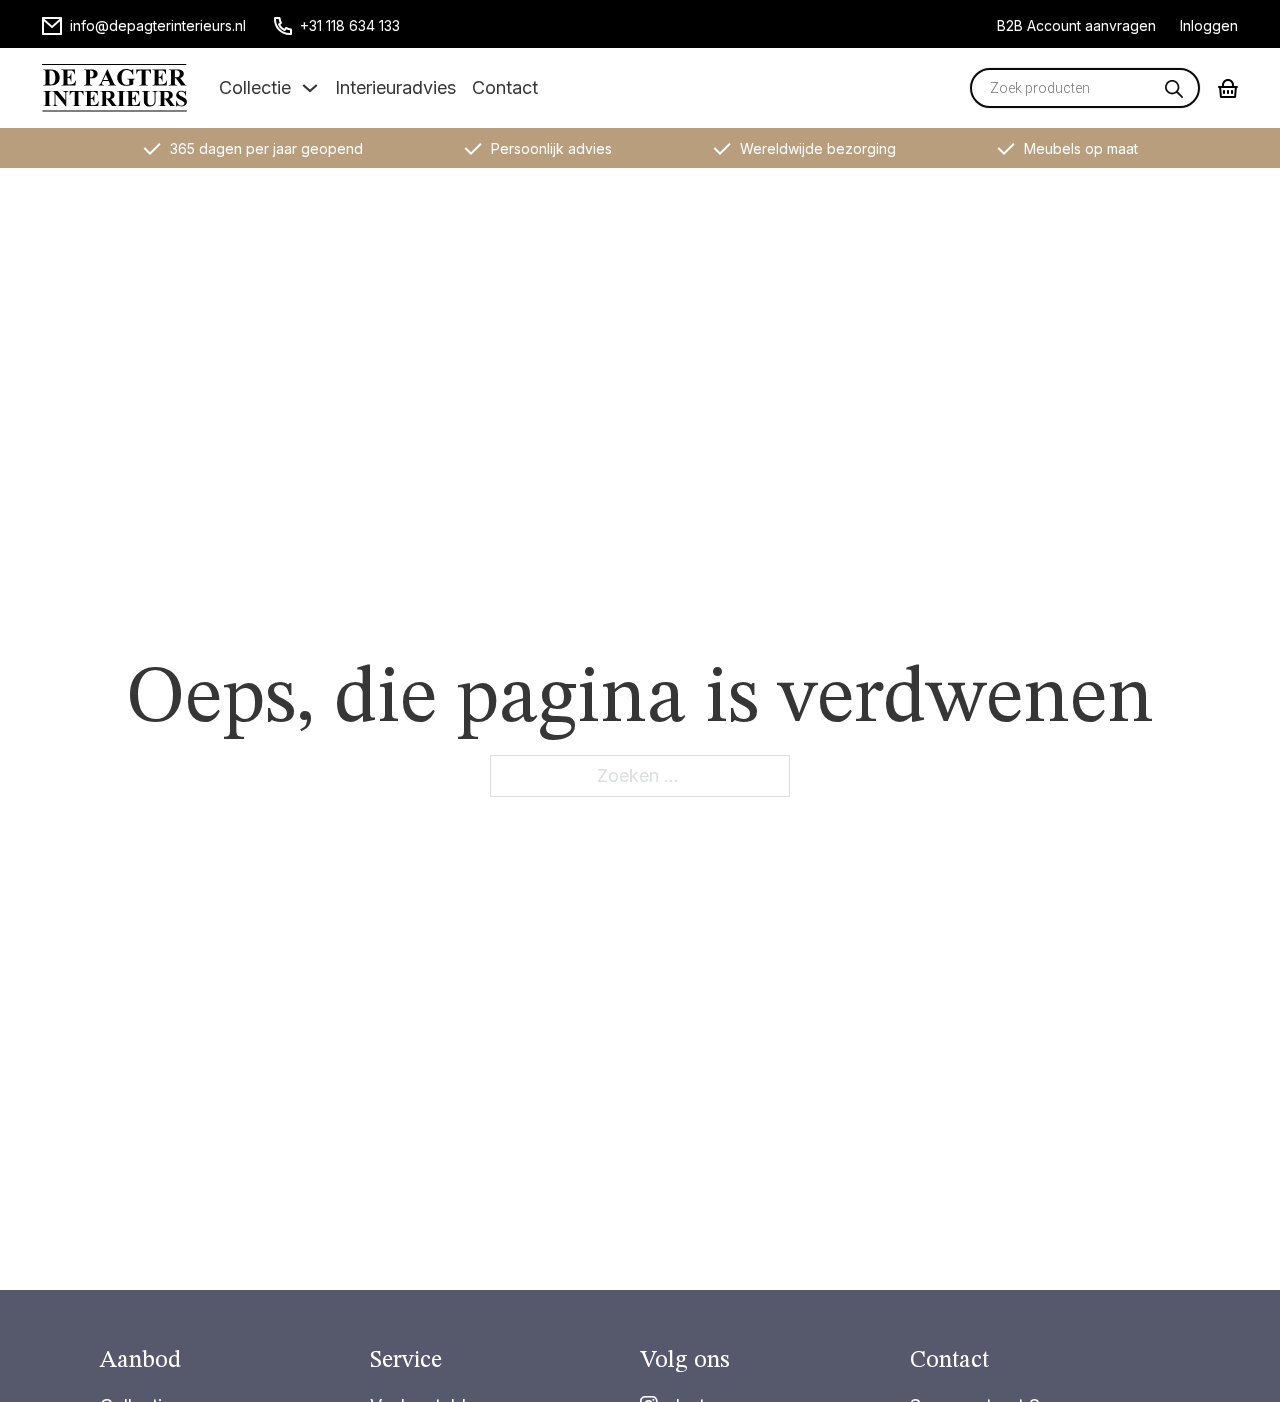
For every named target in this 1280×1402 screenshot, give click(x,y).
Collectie (255, 87)
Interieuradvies (395, 87)
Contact (505, 87)
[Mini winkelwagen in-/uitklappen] (1228, 88)
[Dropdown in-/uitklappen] (310, 88)
